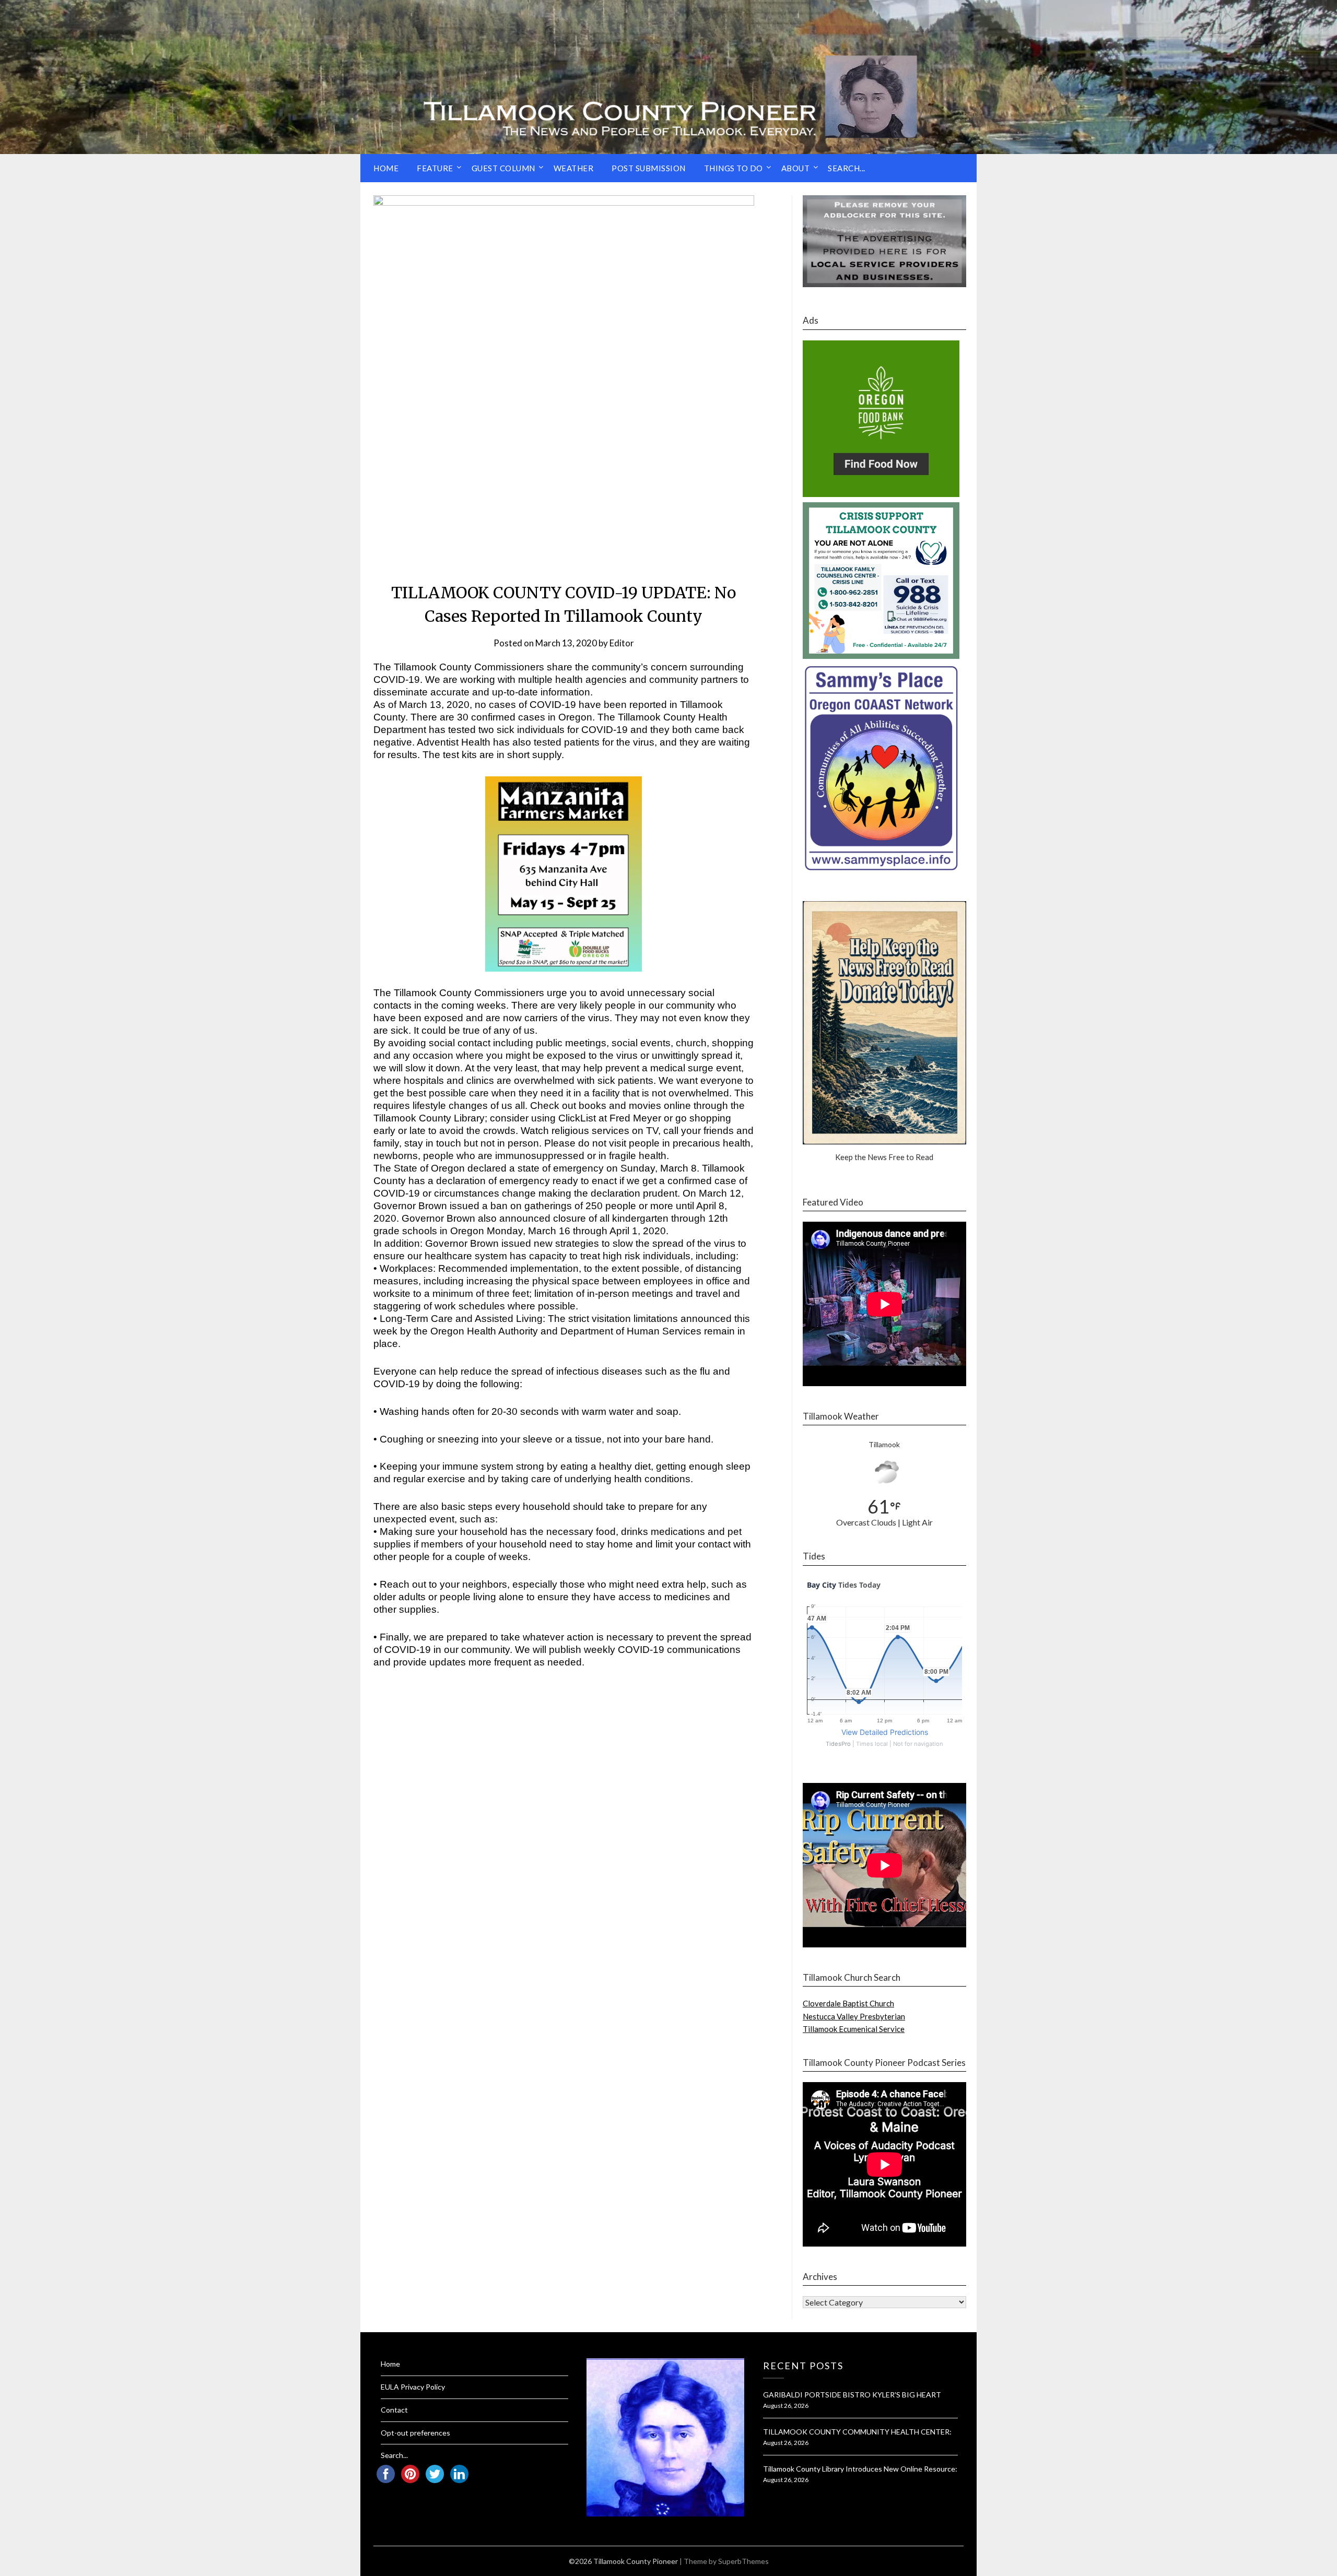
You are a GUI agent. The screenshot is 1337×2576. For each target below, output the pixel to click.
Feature (435, 168)
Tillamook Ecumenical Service (854, 2029)
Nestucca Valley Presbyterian (854, 2016)
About (796, 168)
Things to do (734, 168)
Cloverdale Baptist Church (848, 2003)
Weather (574, 168)
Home (386, 168)
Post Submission (649, 168)
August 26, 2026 (786, 2406)
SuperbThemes (743, 2561)
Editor (622, 643)
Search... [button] (847, 168)
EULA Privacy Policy (413, 2387)
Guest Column (503, 168)
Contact (394, 2410)
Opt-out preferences (415, 2433)
